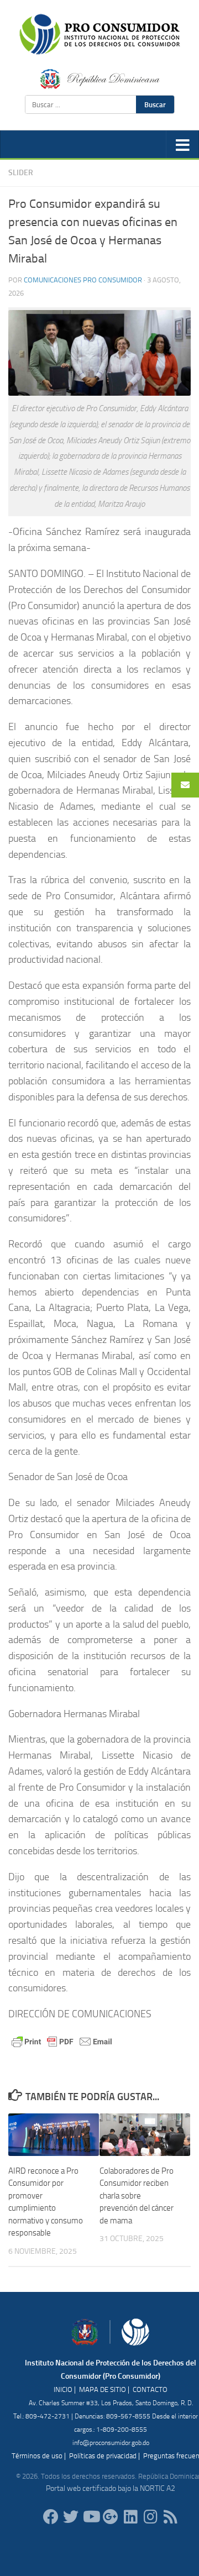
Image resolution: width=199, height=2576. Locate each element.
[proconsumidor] (130, 2517)
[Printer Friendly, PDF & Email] (62, 2041)
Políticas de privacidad (103, 2456)
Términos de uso (37, 2456)
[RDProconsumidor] (91, 2517)
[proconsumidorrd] (71, 2517)
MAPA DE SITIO (103, 2389)
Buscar (155, 104)
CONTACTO (150, 2389)
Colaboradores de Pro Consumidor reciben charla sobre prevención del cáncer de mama (137, 2196)
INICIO (63, 2389)
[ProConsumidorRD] (51, 2517)
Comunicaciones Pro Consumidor (83, 280)
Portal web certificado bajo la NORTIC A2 (111, 2488)
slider (21, 173)
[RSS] (170, 2517)
